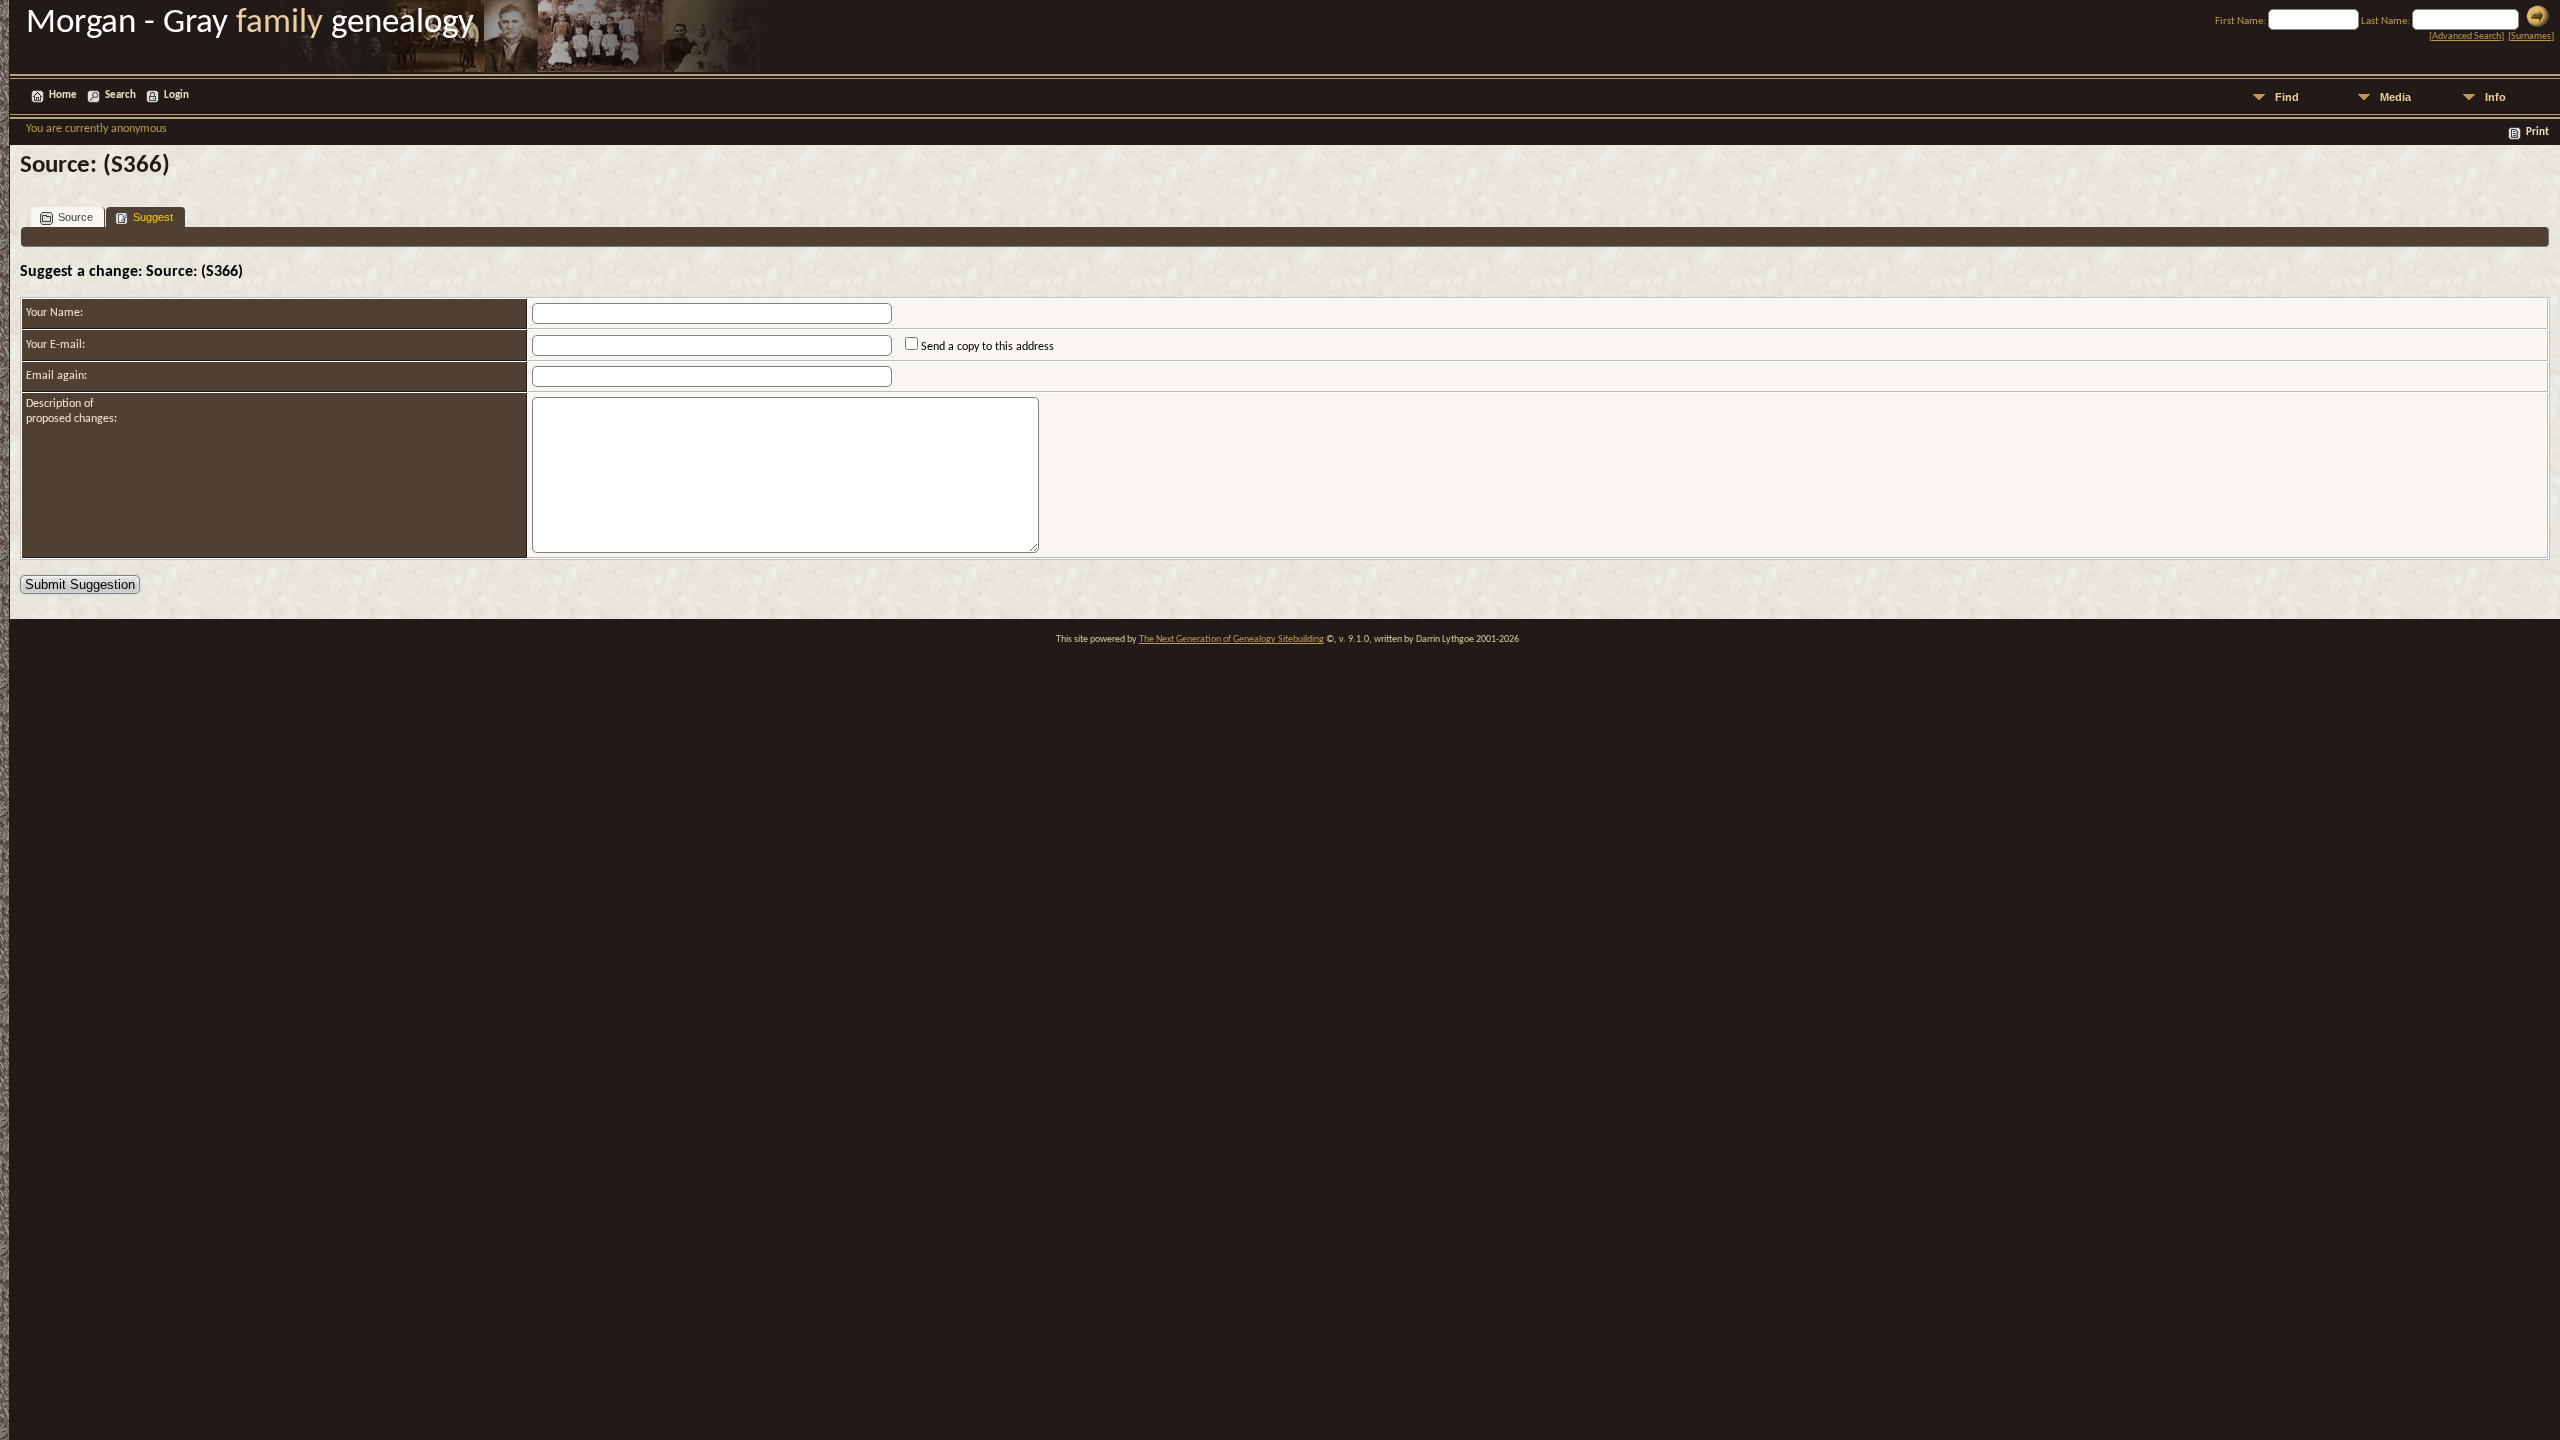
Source (75, 217)
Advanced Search (2466, 36)
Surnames (2531, 36)
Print (2537, 132)
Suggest (153, 217)
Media (2395, 97)
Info (2495, 97)
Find (2287, 97)
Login (176, 95)
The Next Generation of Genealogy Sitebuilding (1231, 639)
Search (120, 95)
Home (63, 95)
